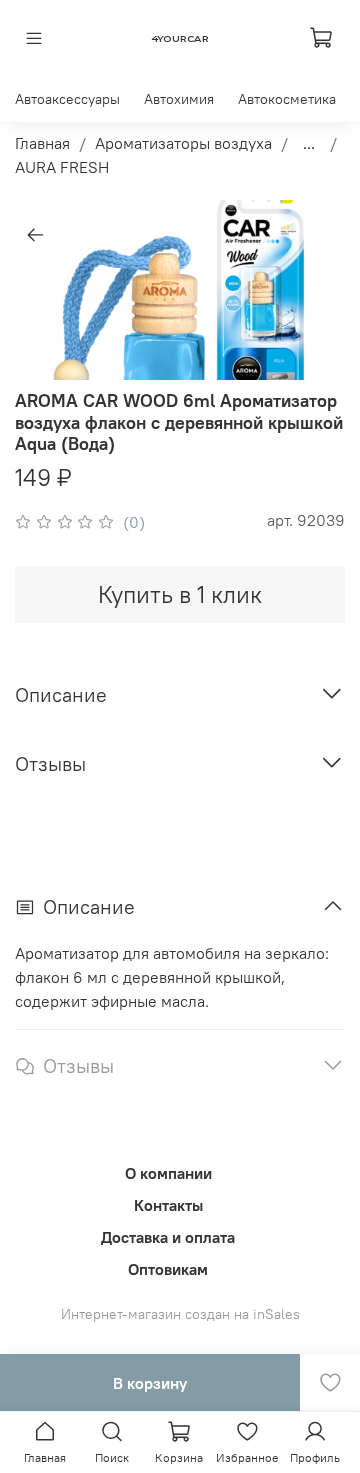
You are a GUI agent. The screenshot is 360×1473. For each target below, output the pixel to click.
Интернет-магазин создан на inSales (180, 1314)
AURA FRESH (62, 167)
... (309, 143)
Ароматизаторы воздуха (183, 143)
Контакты (168, 1205)
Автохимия (179, 99)
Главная (42, 143)
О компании (168, 1173)
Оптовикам (168, 1269)
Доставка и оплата (168, 1237)
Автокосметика (287, 99)
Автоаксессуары (67, 99)
